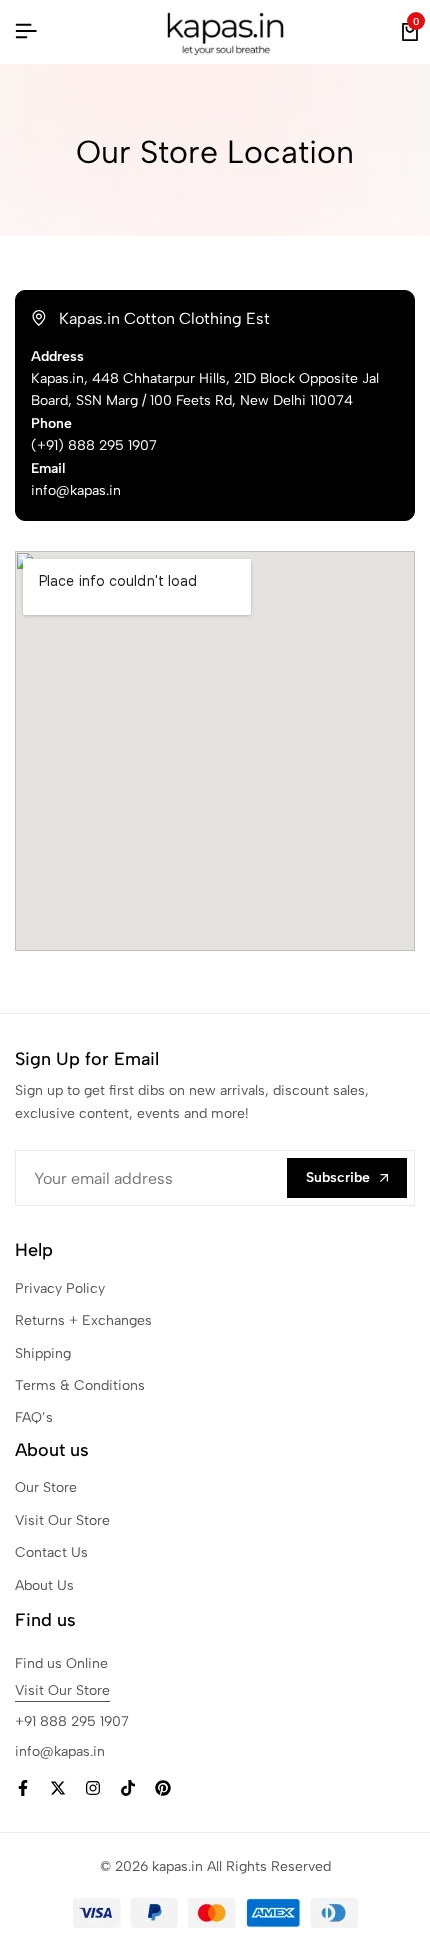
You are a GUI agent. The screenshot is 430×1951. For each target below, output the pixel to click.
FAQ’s (34, 1417)
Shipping (43, 1353)
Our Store (46, 1487)
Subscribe (338, 1177)
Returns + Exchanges (83, 1320)
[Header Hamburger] (26, 31)
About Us (44, 1585)
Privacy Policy (60, 1288)
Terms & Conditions (80, 1385)
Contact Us (51, 1552)
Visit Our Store (62, 1520)
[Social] (23, 1788)
